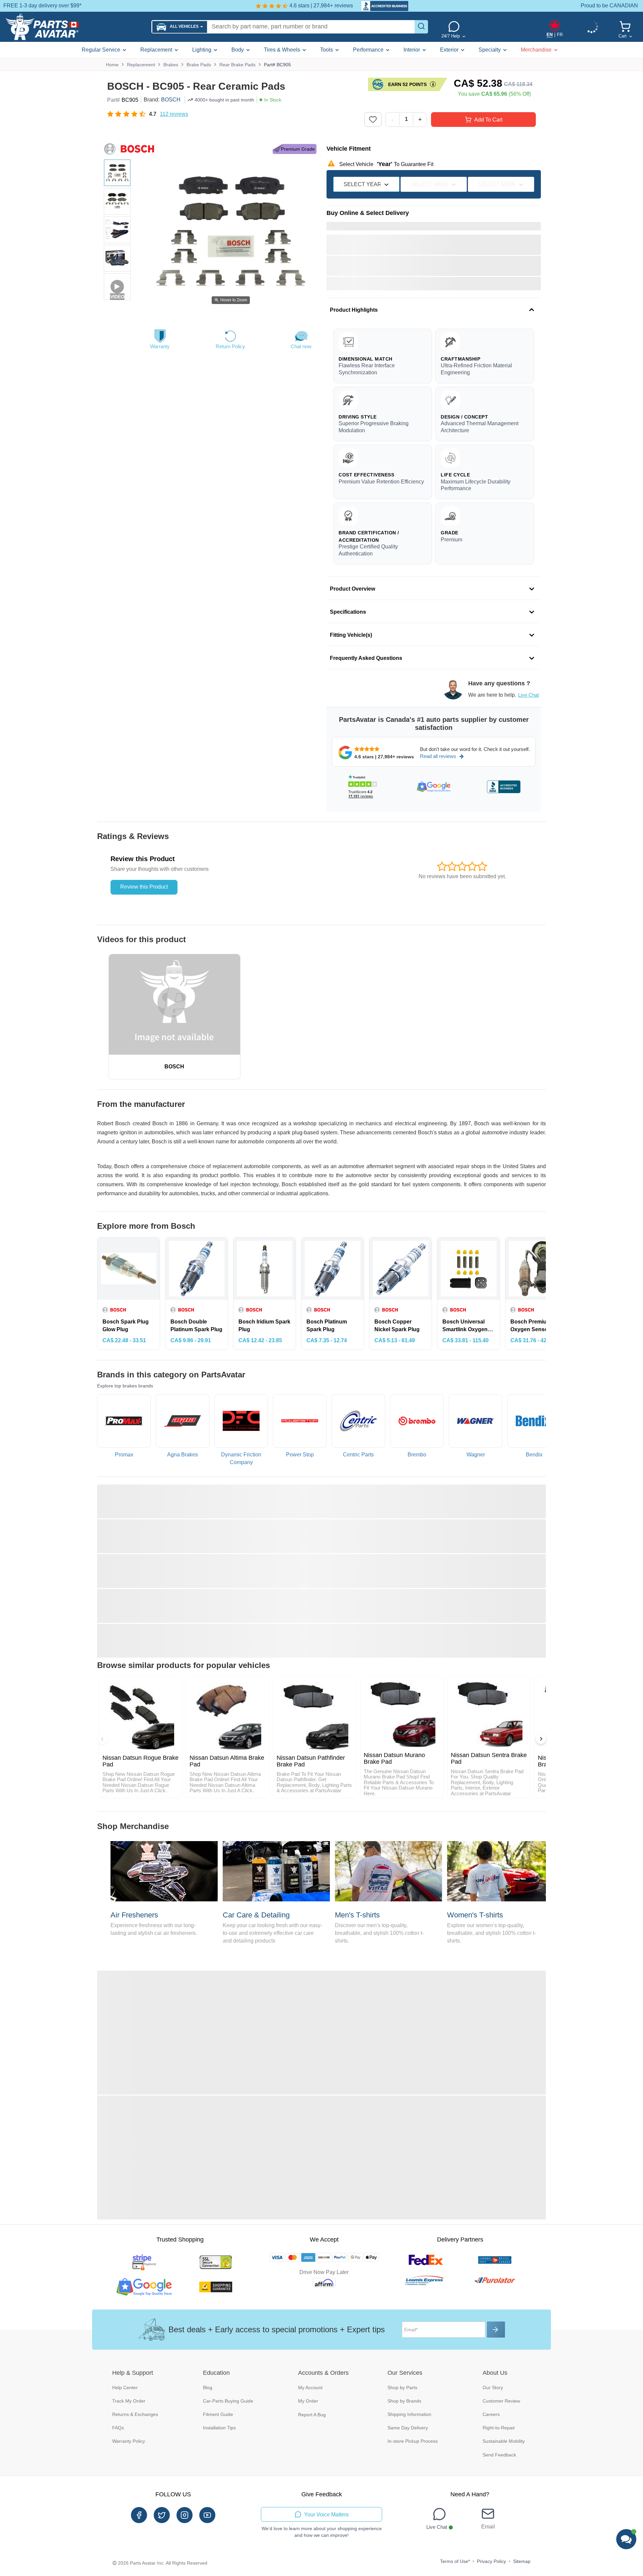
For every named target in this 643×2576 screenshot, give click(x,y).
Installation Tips (219, 2428)
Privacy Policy (491, 2561)
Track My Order (129, 2401)
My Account (310, 2388)
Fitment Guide (218, 2414)
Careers (491, 2414)
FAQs (118, 2428)
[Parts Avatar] (76, 27)
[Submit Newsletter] (496, 2330)
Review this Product (144, 887)
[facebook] (139, 2515)
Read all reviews (438, 756)
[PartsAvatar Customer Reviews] (381, 6)
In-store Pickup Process (413, 2441)
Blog (208, 2388)
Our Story (493, 2388)
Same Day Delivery (408, 2428)
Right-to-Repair (499, 2428)
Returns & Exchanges (135, 2414)
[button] (180, 27)
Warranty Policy (129, 2441)
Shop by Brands (404, 2401)
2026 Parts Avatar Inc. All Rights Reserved (163, 2563)
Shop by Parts (402, 2388)
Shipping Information (409, 2414)
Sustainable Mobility (504, 2441)
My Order (308, 2401)
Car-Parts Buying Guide (228, 2401)
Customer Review (501, 2401)
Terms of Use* (455, 2561)
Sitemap (522, 2561)
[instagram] (185, 2515)
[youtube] (207, 2515)
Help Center (125, 2388)
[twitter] (162, 2515)
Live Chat (528, 695)
